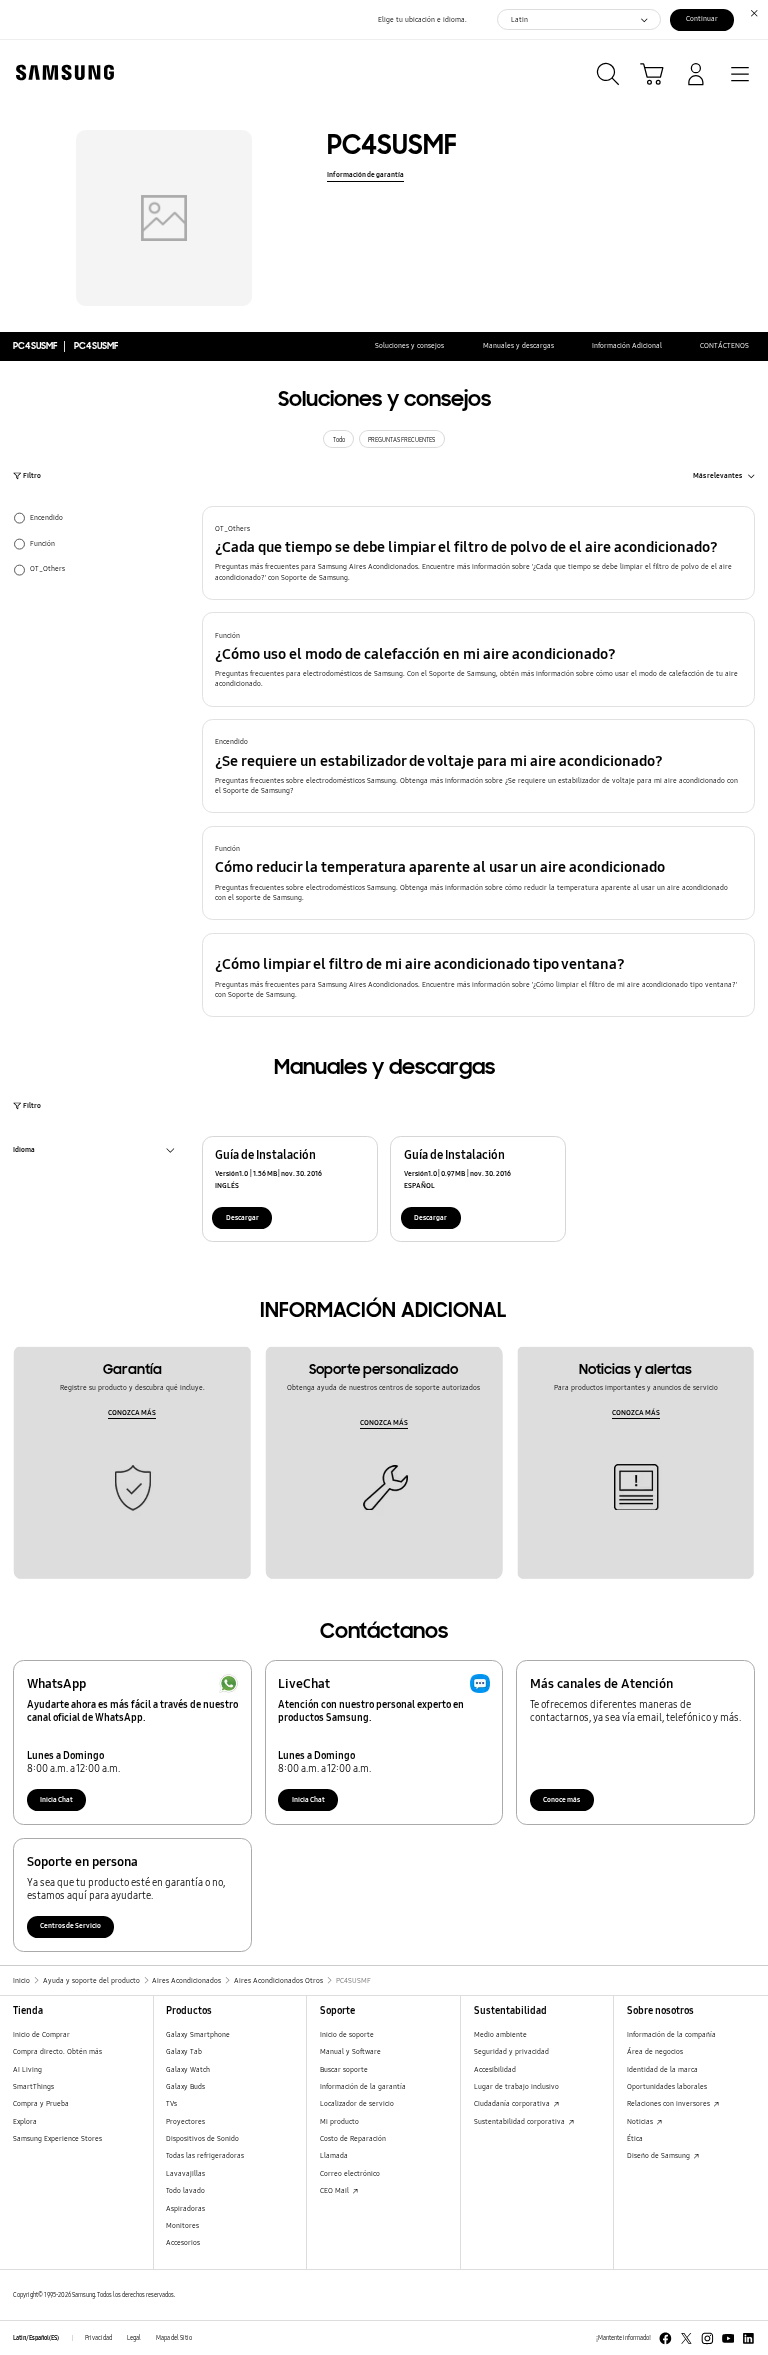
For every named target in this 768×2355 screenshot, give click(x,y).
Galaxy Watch (188, 2069)
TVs (171, 2103)
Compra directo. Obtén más (57, 2051)
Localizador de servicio (357, 2103)
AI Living (27, 2069)
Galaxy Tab (184, 2051)
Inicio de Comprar (41, 2034)
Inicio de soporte (347, 2034)
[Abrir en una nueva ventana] (665, 2338)
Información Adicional (627, 345)
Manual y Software (350, 2051)
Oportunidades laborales (667, 2086)
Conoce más (561, 1799)
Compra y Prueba (41, 2103)
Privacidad (98, 2338)
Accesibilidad (495, 2069)
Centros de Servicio (70, 1925)
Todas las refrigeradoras (205, 2155)
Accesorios (183, 2242)
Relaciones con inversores (669, 2103)
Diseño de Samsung (659, 2155)
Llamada (334, 2155)
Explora (25, 2121)
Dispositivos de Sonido (202, 2138)
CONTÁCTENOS (724, 345)
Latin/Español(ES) (36, 2338)
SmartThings (33, 2086)
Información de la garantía (363, 2086)
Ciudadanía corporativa (513, 2103)
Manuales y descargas (518, 345)
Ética (635, 2138)
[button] (479, 553)
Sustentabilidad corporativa (520, 2121)
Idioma (24, 1151)
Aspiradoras (185, 2208)
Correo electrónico (350, 2173)
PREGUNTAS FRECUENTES (401, 440)
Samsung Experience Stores (57, 2138)
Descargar (242, 1217)
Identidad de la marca (662, 2069)
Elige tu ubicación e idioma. (422, 19)
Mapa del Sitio (174, 2338)
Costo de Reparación (353, 2138)
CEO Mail (335, 2190)
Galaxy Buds (185, 2086)
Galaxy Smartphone (198, 2034)
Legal (134, 2338)
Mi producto (339, 2121)
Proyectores (185, 2121)
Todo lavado (185, 2190)
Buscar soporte (344, 2069)
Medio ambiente (500, 2034)
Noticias (641, 2121)
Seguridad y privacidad (511, 2051)
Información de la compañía (671, 2034)
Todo (339, 440)
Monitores (182, 2225)
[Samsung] (61, 72)
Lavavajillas (185, 2173)
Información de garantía (365, 174)
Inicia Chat (56, 1799)
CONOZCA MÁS (132, 1412)
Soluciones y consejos (409, 345)
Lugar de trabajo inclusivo (516, 2086)
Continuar (702, 18)
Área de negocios (655, 2051)
